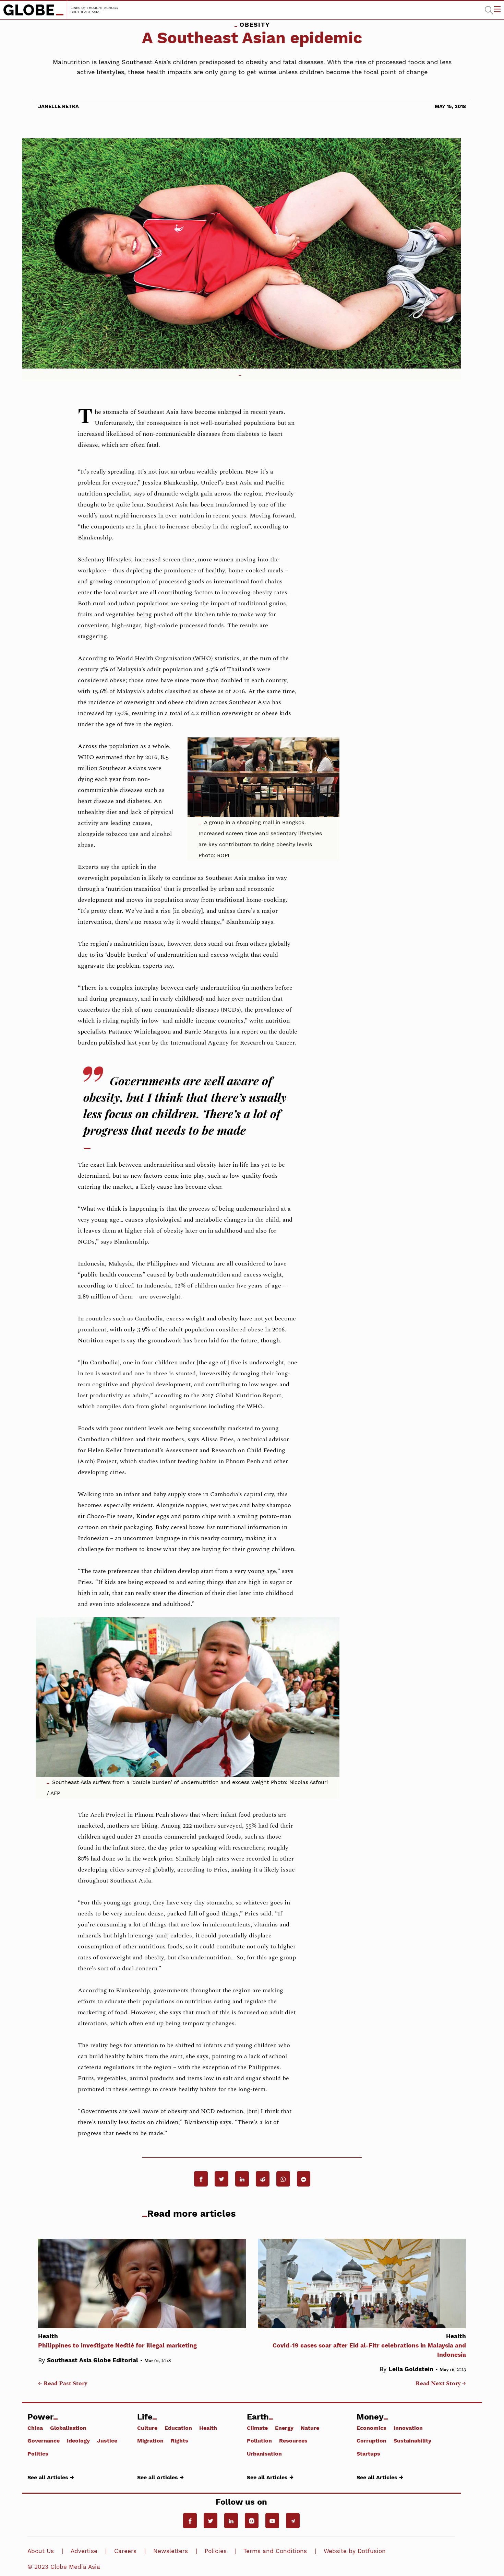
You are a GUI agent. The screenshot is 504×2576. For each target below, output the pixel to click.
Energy (284, 2428)
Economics (371, 2428)
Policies (216, 2551)
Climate (257, 2428)
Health (208, 2428)
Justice (107, 2440)
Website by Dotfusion (355, 2551)
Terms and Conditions (275, 2551)
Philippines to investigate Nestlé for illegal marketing (117, 2341)
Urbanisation (264, 2453)
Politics (38, 2453)
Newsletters (171, 2551)
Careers (125, 2551)
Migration (150, 2440)
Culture (147, 2428)
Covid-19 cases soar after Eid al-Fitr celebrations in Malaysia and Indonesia (369, 2345)
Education (178, 2428)
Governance (44, 2440)
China (35, 2428)
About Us (41, 2551)
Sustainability (412, 2440)
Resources (293, 2440)
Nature (310, 2428)
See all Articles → (51, 2477)
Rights (179, 2440)
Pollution (259, 2440)
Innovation (408, 2428)
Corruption (371, 2440)
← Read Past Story (63, 2383)
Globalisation (68, 2428)
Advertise (84, 2551)
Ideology (78, 2440)
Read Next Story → (441, 2383)
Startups (368, 2453)
